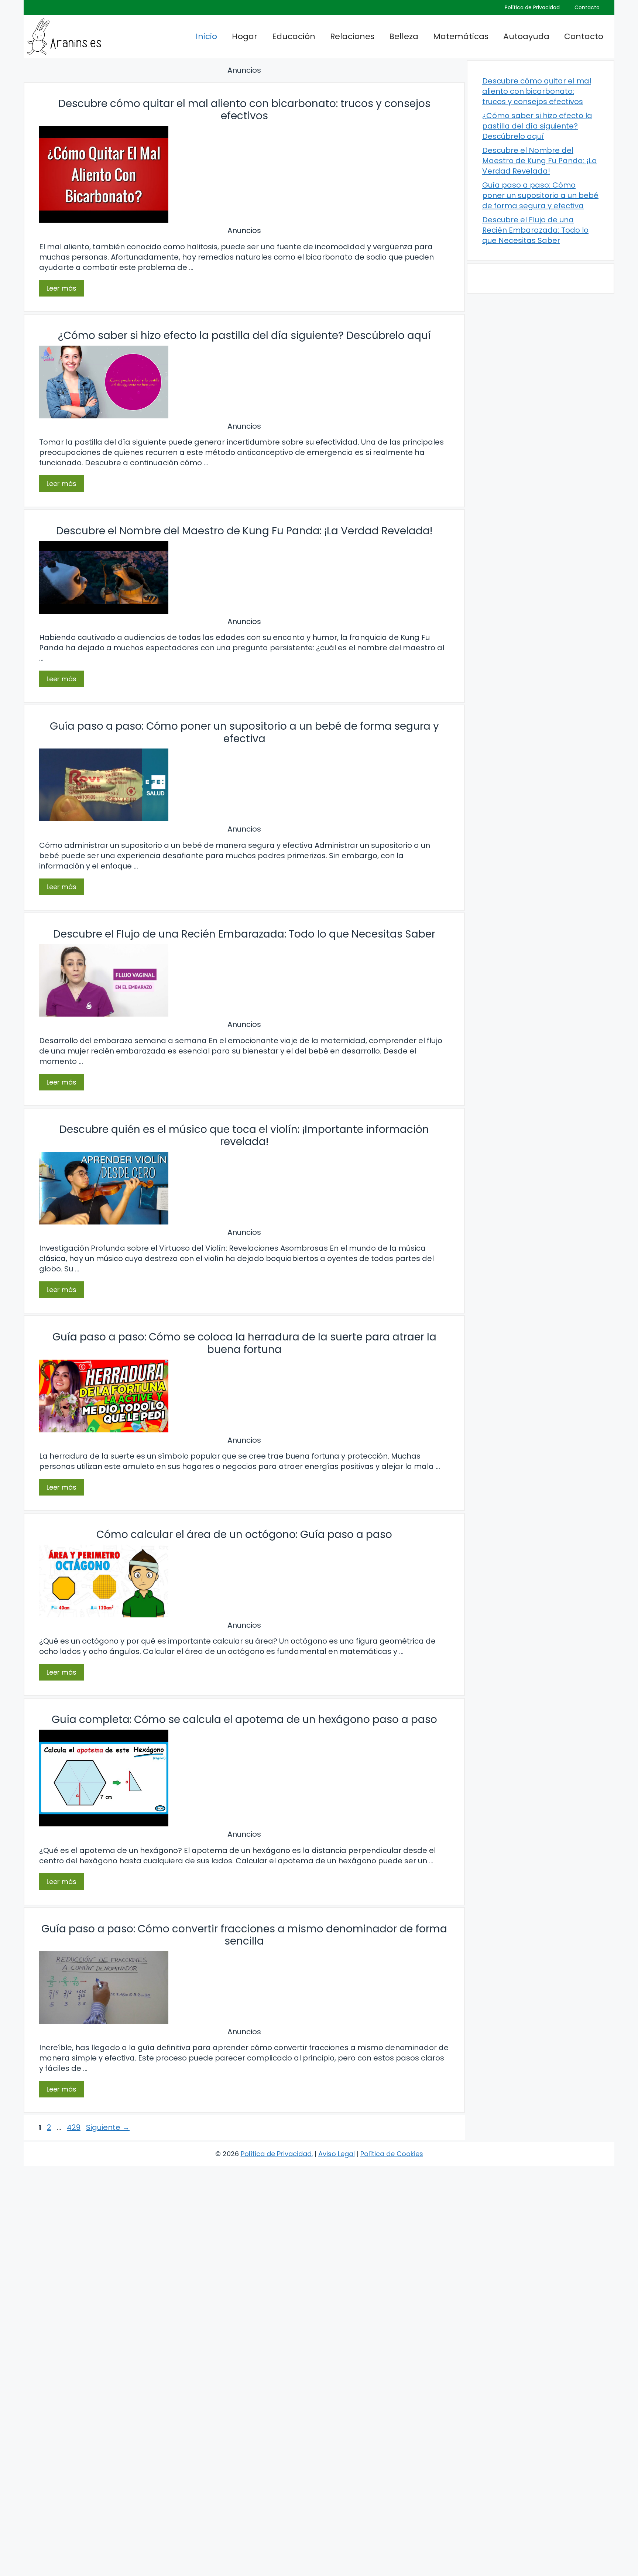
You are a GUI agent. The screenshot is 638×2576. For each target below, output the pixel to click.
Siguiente (108, 2127)
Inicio (206, 36)
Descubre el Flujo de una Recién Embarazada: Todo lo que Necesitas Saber (244, 934)
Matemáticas (461, 36)
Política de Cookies (392, 2154)
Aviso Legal (337, 2154)
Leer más (61, 288)
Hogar (245, 36)
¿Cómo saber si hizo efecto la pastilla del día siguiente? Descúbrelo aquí (244, 335)
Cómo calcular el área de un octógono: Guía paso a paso (244, 1534)
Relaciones (352, 36)
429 (74, 2127)
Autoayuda (526, 36)
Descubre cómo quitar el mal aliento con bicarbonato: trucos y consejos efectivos (244, 110)
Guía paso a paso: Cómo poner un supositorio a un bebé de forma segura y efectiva (244, 732)
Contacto (587, 7)
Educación (294, 36)
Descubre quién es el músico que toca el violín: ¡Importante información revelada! (244, 1136)
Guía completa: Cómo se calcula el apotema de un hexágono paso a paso (244, 1719)
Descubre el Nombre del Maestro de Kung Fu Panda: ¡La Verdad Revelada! (244, 531)
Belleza (404, 36)
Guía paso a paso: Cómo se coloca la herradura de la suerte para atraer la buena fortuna (244, 1343)
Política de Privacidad (532, 7)
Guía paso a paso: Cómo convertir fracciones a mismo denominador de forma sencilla (244, 1935)
